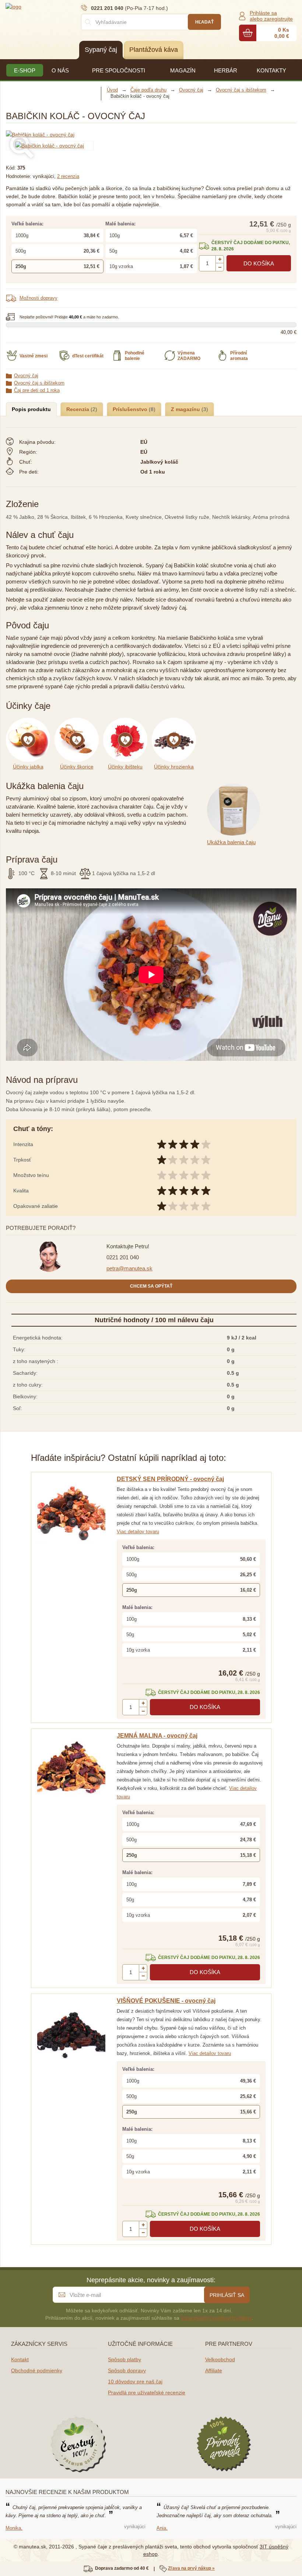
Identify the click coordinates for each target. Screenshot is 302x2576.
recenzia (68, 176)
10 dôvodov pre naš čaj (135, 2381)
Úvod (112, 90)
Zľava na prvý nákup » (191, 2568)
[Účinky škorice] (79, 722)
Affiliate (214, 2370)
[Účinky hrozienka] (175, 722)
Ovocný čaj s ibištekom (39, 383)
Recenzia (78, 409)
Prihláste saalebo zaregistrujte (271, 16)
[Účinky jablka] (30, 722)
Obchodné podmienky (37, 2370)
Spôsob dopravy (127, 2370)
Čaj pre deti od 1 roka (37, 390)
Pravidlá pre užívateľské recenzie (147, 2393)
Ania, (162, 2528)
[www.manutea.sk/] (50, 6)
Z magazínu (186, 409)
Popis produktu (31, 409)
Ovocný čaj (26, 376)
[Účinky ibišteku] (127, 722)
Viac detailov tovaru (138, 1532)
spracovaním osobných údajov (216, 2318)
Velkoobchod (220, 2359)
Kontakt (20, 2359)
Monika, (14, 2528)
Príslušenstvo (131, 409)
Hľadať (204, 22)
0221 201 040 (123, 1257)
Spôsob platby (124, 2359)
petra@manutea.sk (129, 1268)
